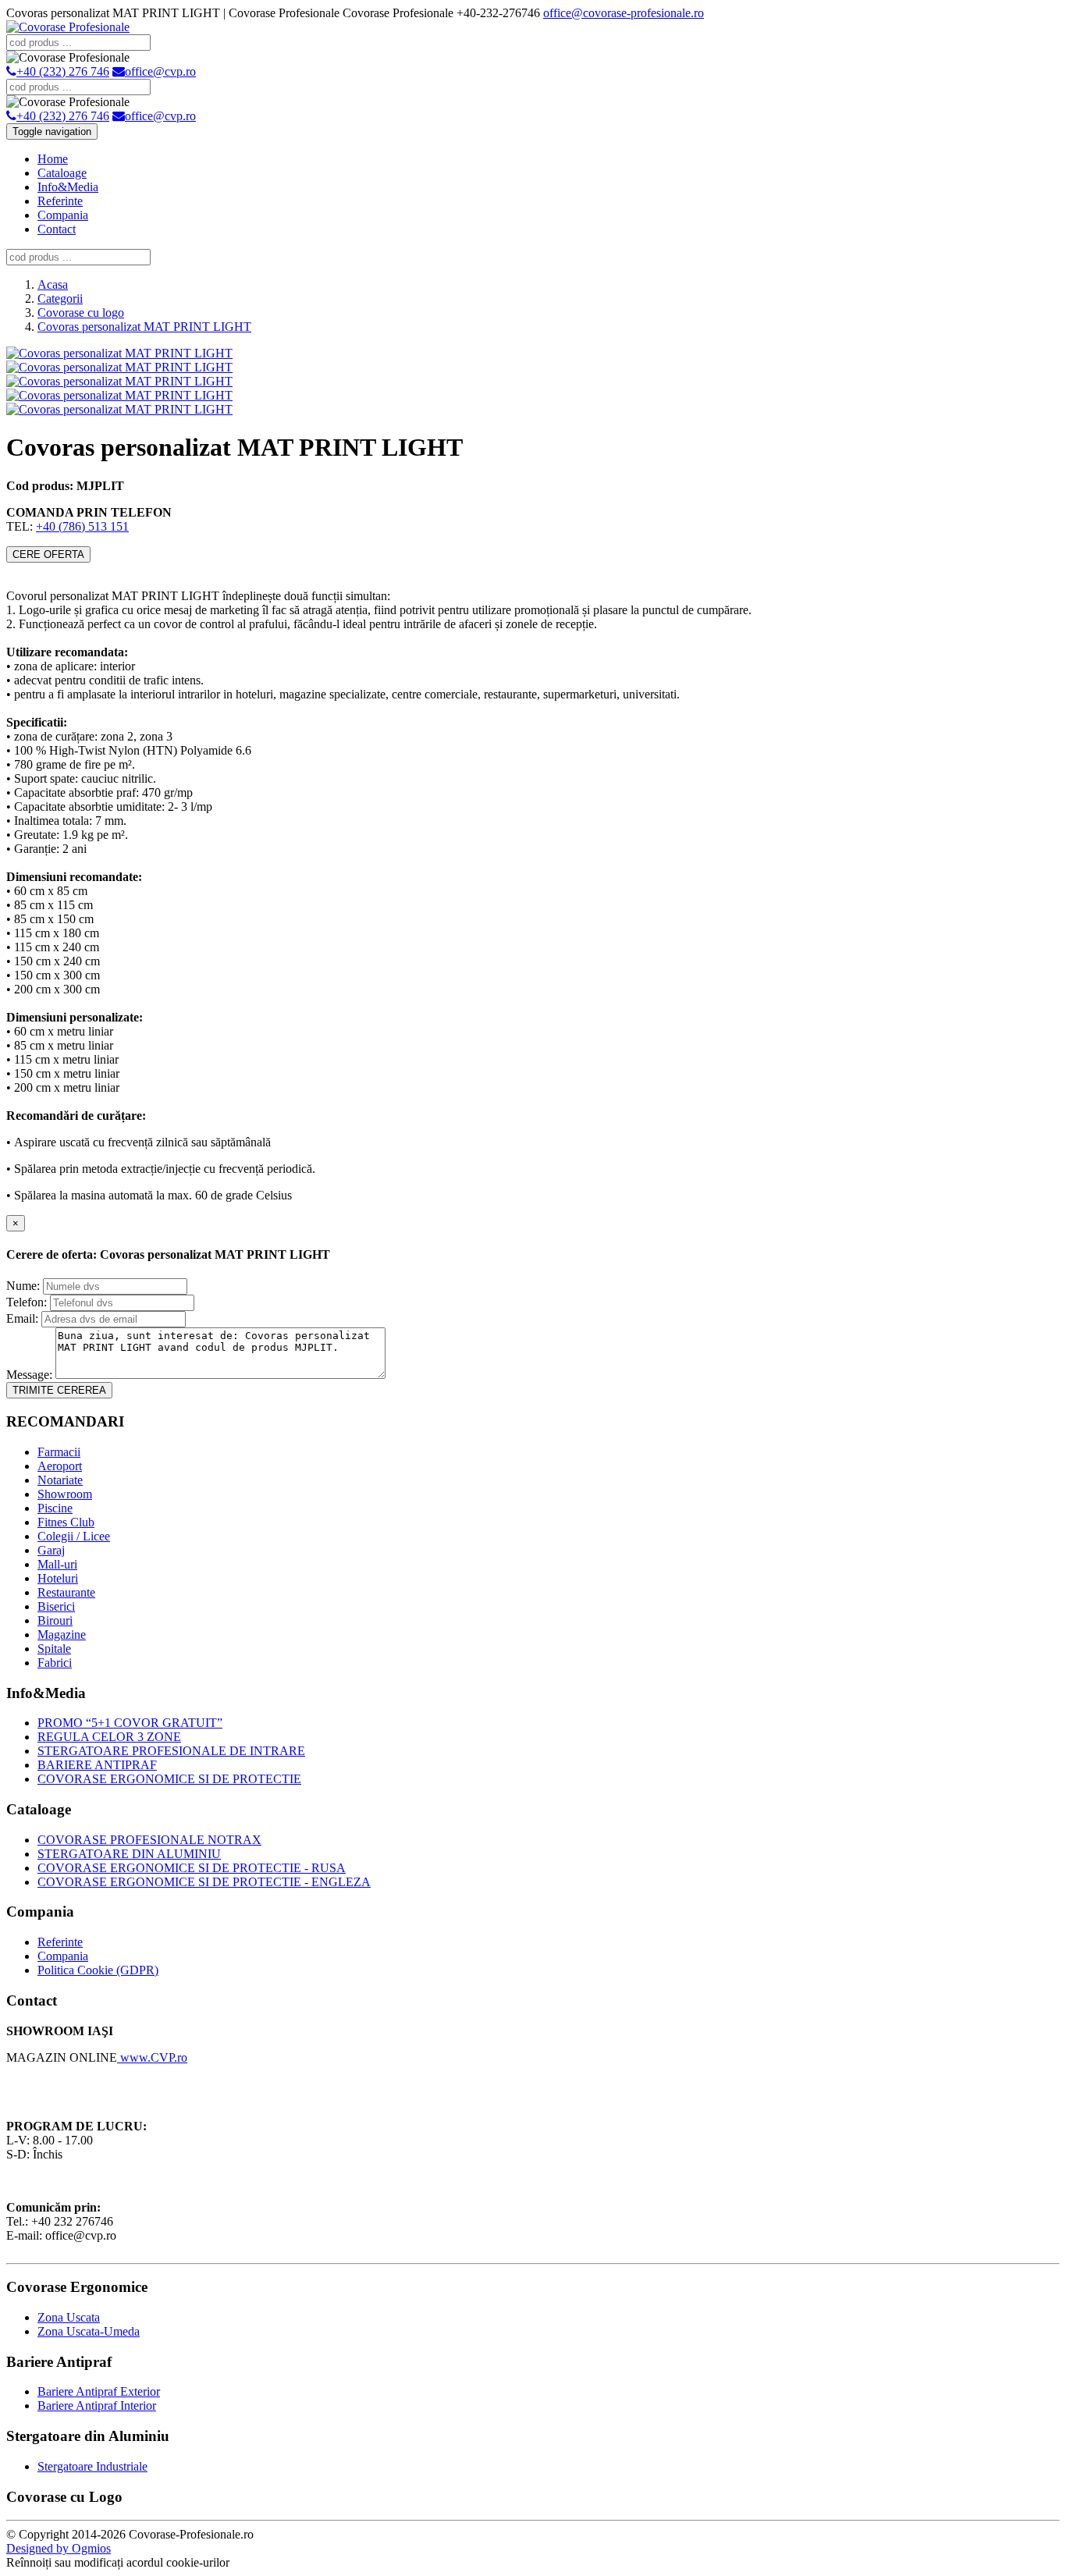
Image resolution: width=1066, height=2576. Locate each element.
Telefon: (27, 1302)
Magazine (62, 1634)
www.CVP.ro (152, 2057)
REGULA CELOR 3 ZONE (109, 1737)
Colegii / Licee (74, 1536)
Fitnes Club (66, 1522)
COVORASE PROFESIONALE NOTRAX (149, 1840)
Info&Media (68, 187)
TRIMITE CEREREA (59, 1390)
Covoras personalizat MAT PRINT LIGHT (144, 327)
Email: (22, 1318)
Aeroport (60, 1466)
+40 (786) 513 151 (82, 526)
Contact (57, 229)
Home (53, 159)
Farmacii (59, 1452)
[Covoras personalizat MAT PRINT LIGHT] (119, 353)
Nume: (23, 1286)
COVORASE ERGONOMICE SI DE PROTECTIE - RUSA (192, 1868)
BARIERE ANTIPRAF (97, 1765)
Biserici (56, 1606)
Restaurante (66, 1592)
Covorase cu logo (81, 313)
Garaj (51, 1550)
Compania (63, 215)
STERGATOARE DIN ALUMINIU (129, 1854)
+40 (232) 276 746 (63, 71)
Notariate (60, 1480)
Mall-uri (57, 1564)
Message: (29, 1375)
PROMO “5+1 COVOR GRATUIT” (130, 1723)
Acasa (53, 284)
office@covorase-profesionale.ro (624, 13)
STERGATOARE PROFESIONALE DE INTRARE (171, 1751)
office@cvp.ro (160, 71)
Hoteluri (58, 1578)
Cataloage (62, 173)
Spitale (54, 1649)
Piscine (55, 1508)
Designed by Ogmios (59, 2548)
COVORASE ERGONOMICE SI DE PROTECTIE (169, 1779)
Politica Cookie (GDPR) (98, 1970)
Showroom (65, 1494)
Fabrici (55, 1663)
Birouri (55, 1620)
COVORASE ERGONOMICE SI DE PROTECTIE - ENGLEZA (204, 1882)
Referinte (60, 201)
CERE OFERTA (48, 554)
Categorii (60, 298)
